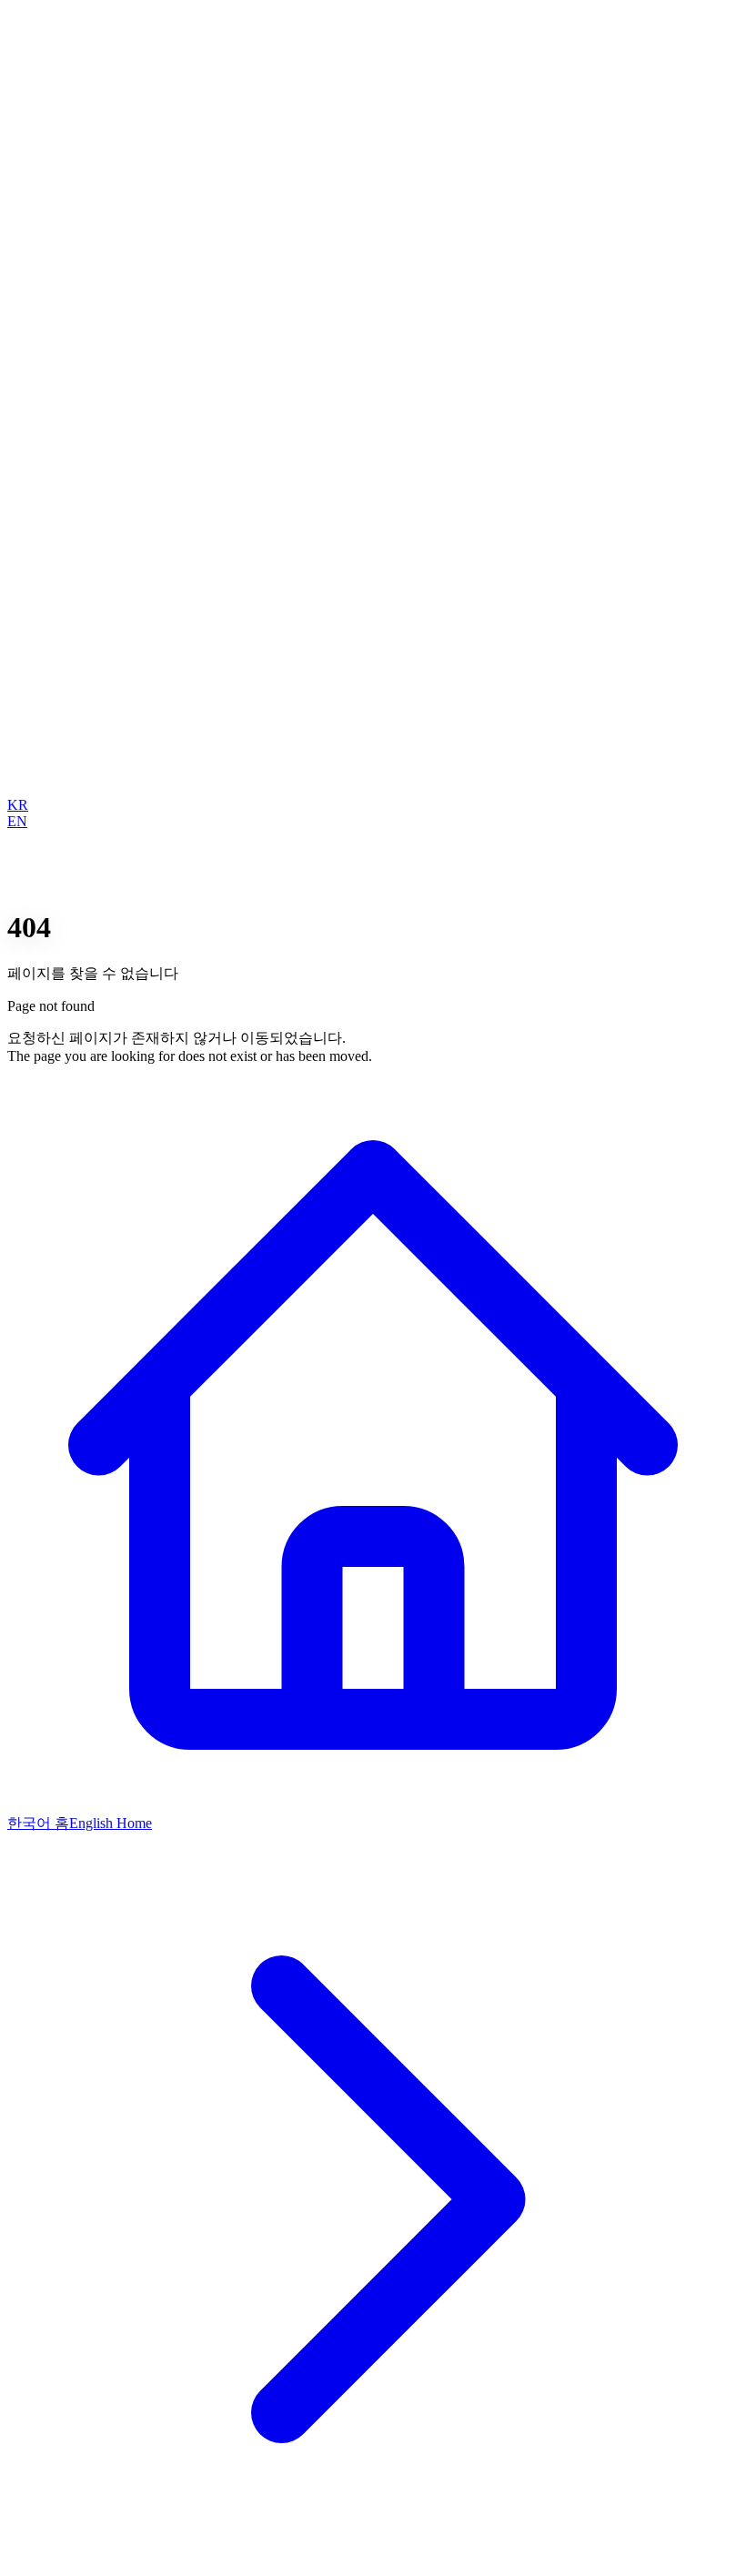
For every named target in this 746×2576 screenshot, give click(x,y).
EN (17, 821)
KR (18, 805)
